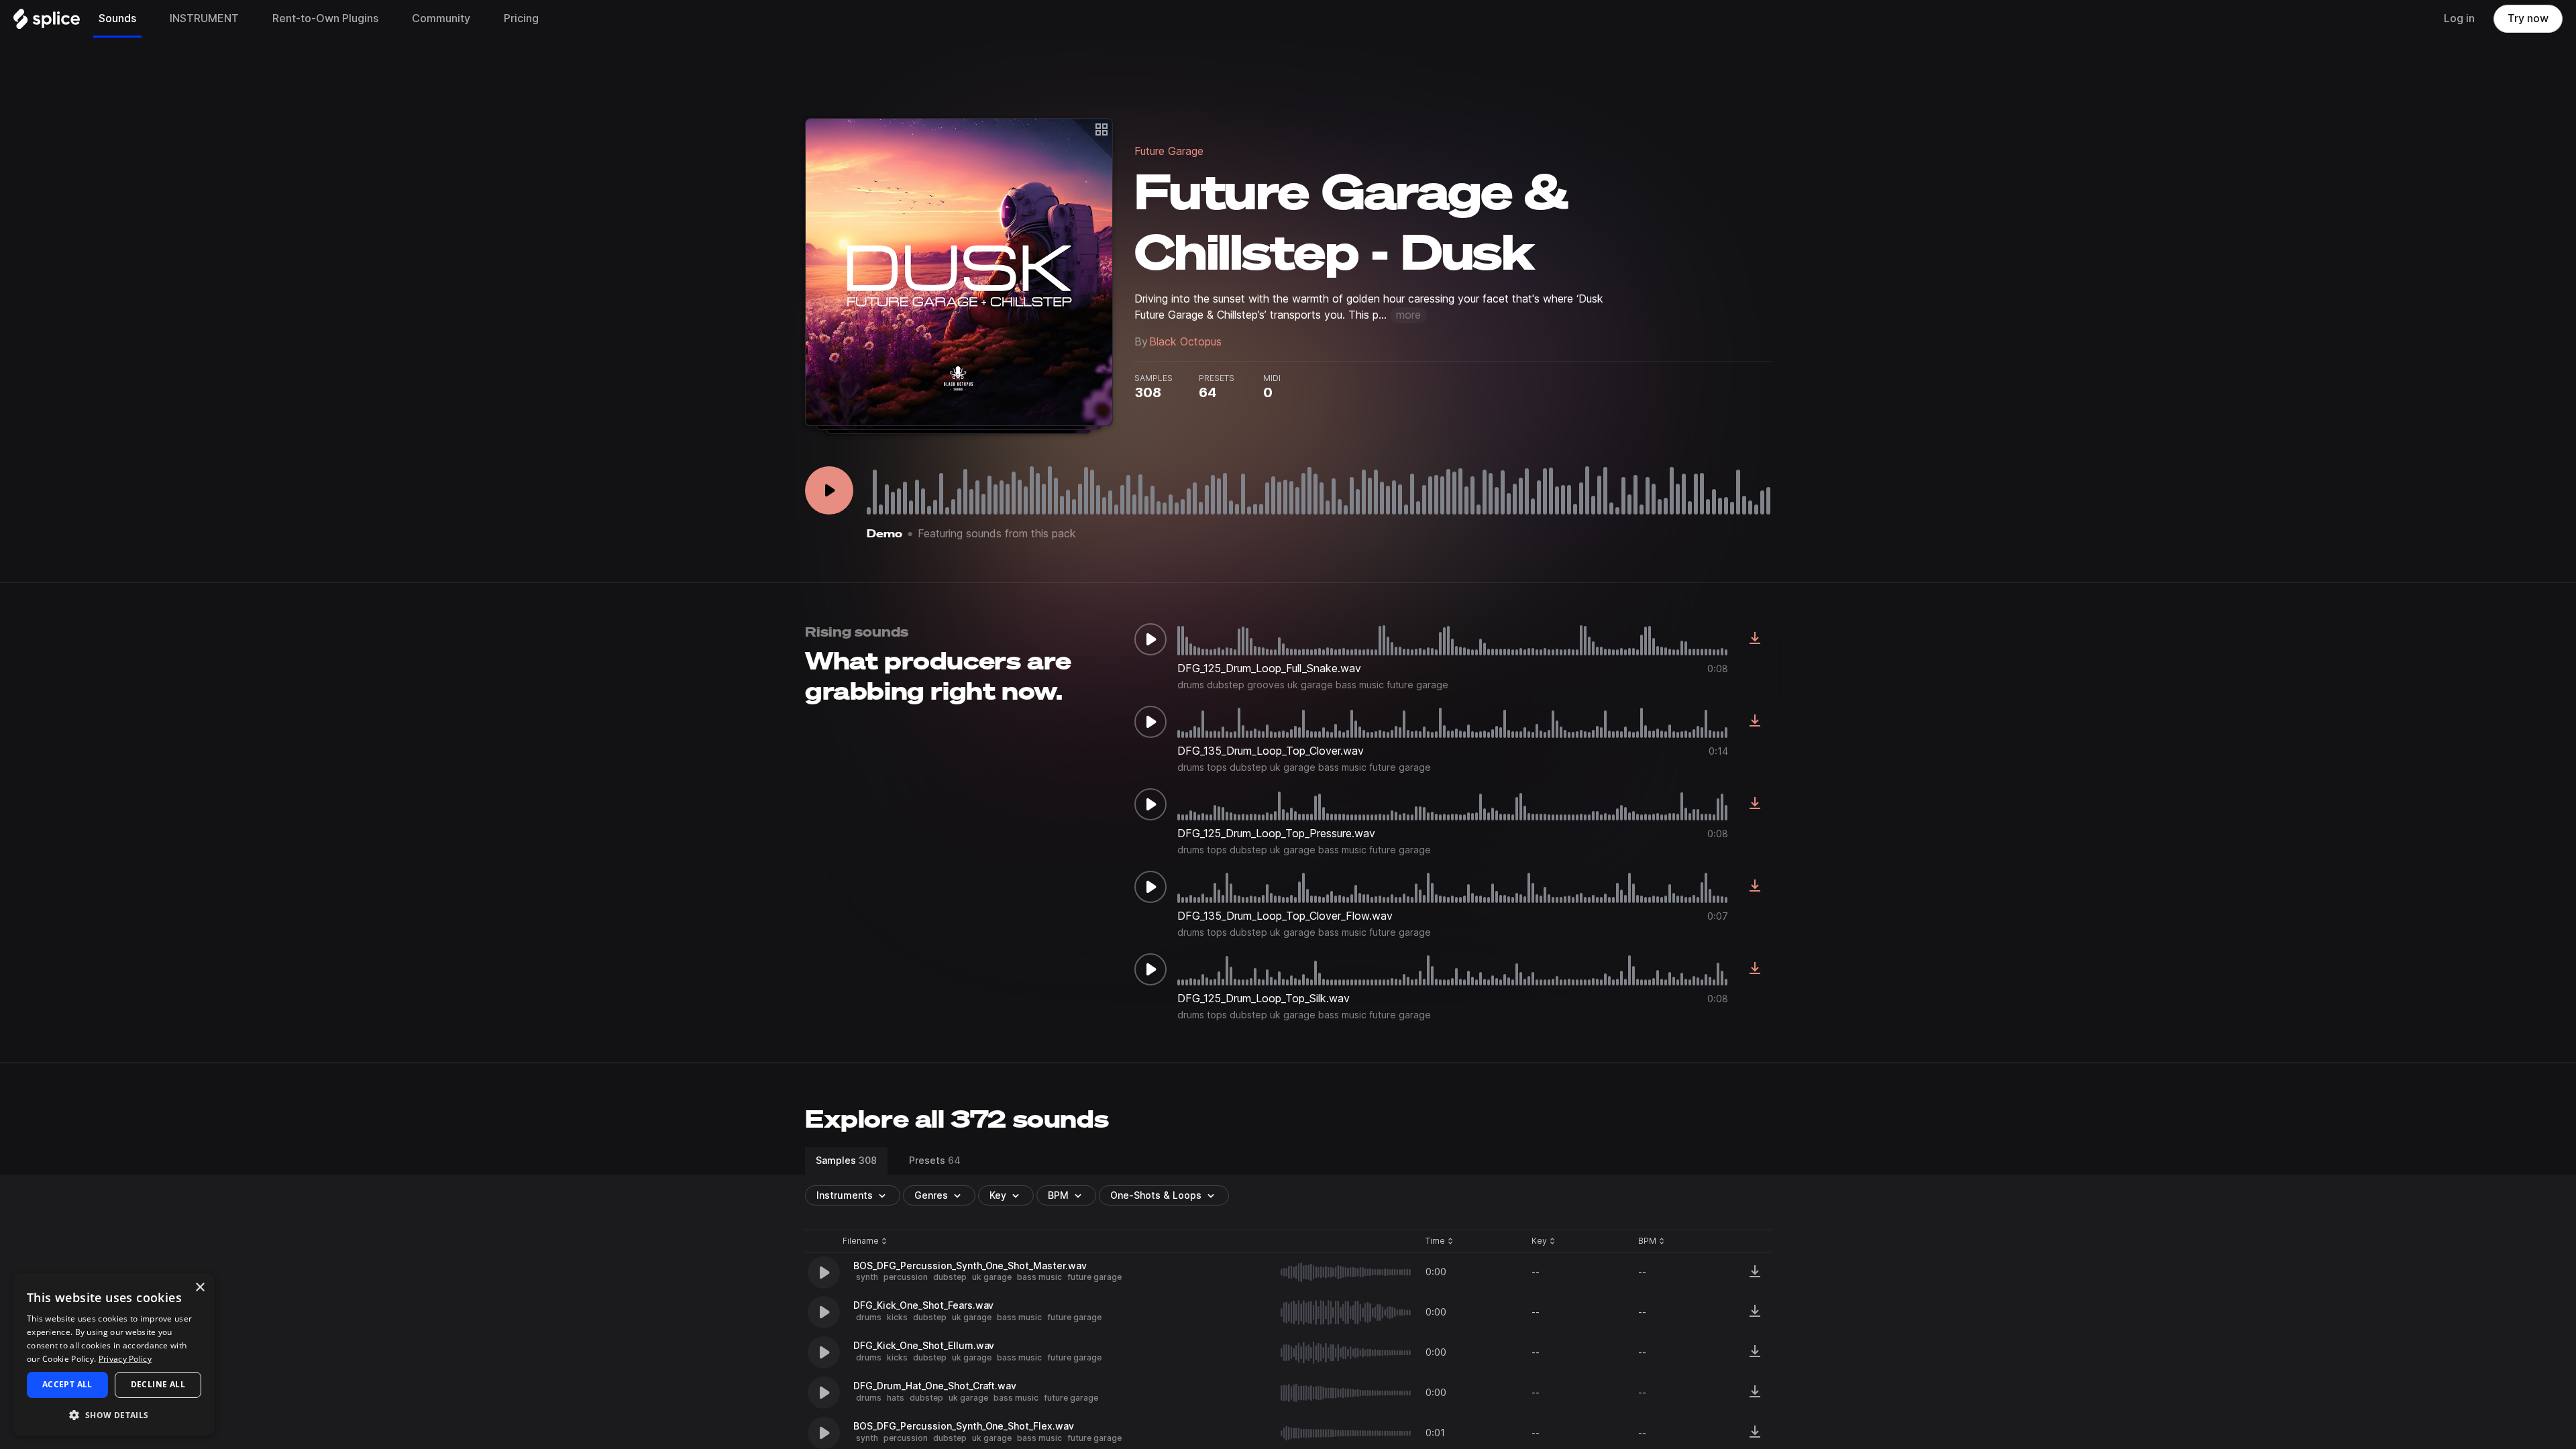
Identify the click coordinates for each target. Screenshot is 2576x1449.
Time (1440, 1241)
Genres (931, 1195)
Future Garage (1169, 151)
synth (867, 1277)
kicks (897, 1317)
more (1408, 315)
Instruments (845, 1195)
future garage (1094, 1277)
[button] (114, 1414)
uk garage (992, 1277)
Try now (2528, 18)
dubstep (950, 1277)
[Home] (47, 22)
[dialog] (114, 1354)
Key (1545, 1241)
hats (896, 1398)
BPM (1058, 1195)
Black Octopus (1185, 342)
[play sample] (1346, 1272)
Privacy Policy (125, 1359)
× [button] (200, 1288)
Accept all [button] (67, 1384)
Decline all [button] (158, 1384)
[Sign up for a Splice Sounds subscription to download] (1755, 639)
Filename (861, 1241)
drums (869, 1317)
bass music (1039, 1277)
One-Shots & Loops (1156, 1195)
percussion (906, 1277)
